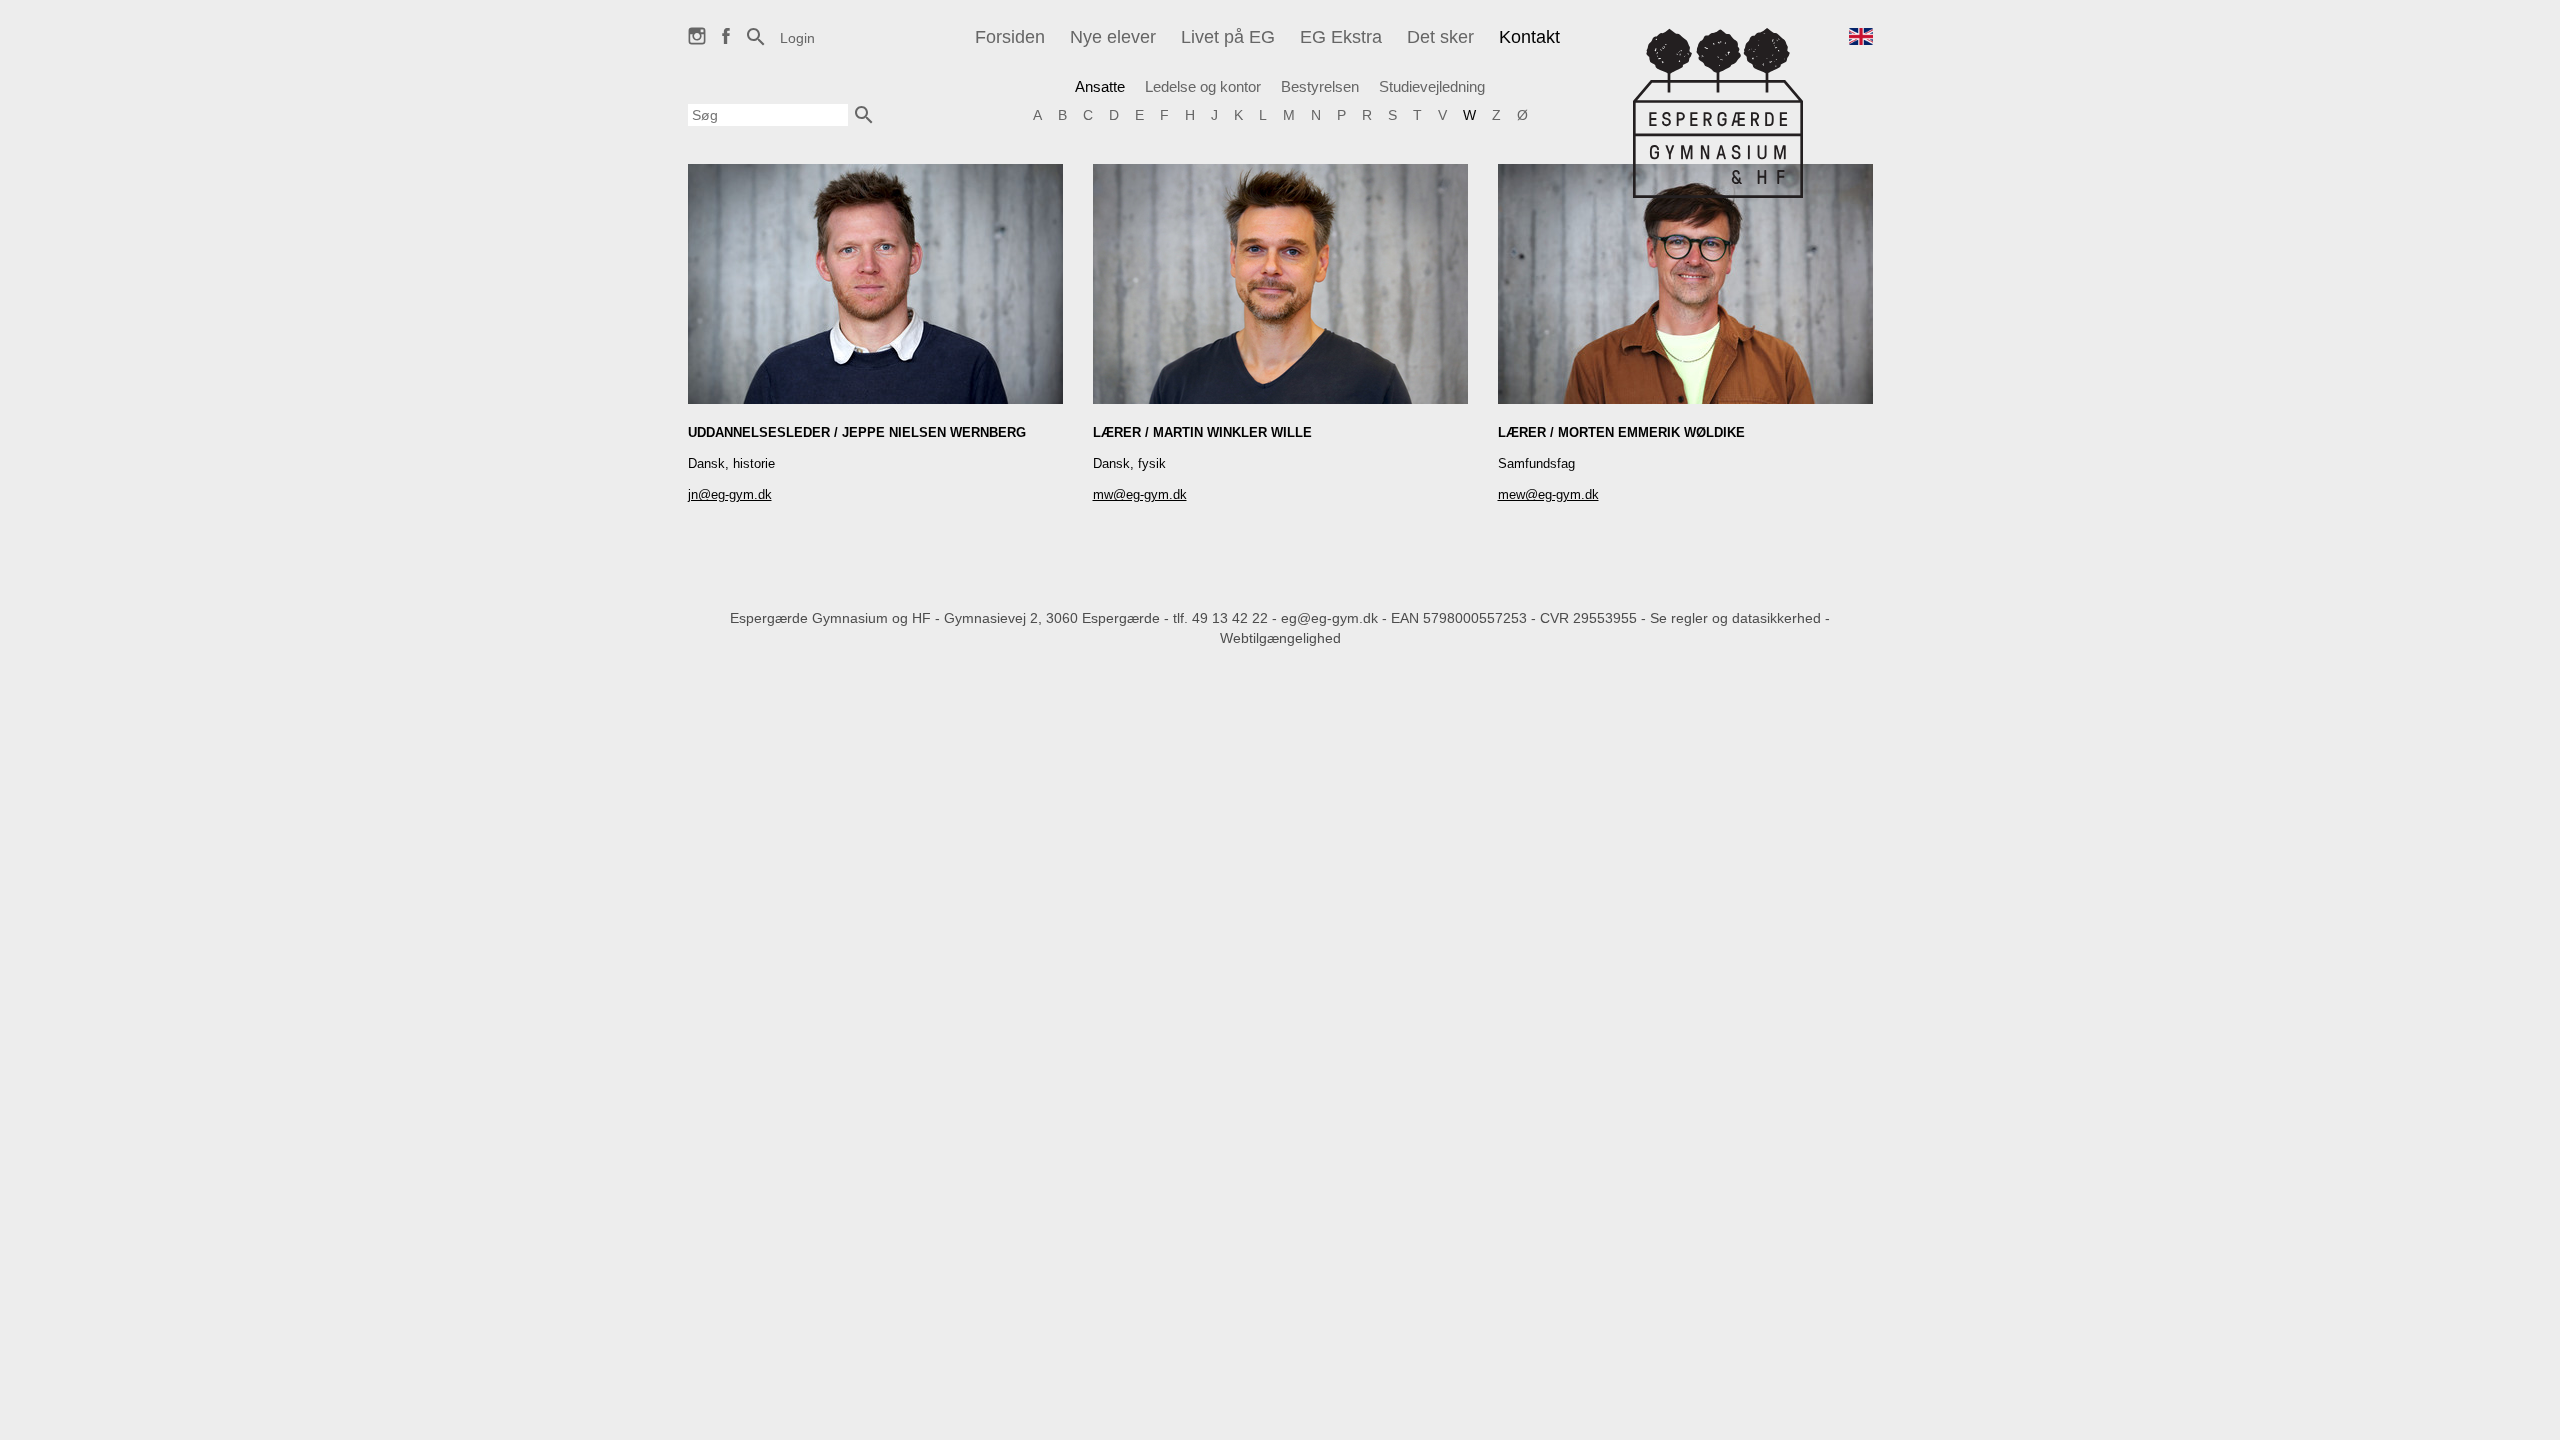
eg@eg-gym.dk (1329, 618)
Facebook (726, 44)
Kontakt (1529, 37)
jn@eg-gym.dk (730, 494)
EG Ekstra (1341, 37)
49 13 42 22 (1230, 618)
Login (797, 38)
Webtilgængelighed (1280, 638)
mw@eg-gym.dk (1140, 494)
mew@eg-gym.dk (1548, 494)
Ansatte (1100, 86)
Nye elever (1113, 37)
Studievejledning (1432, 86)
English (1861, 47)
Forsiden (1010, 37)
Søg (756, 46)
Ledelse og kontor (1203, 86)
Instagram (697, 44)
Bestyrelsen (1320, 86)
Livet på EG (1228, 37)
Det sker (1440, 37)
